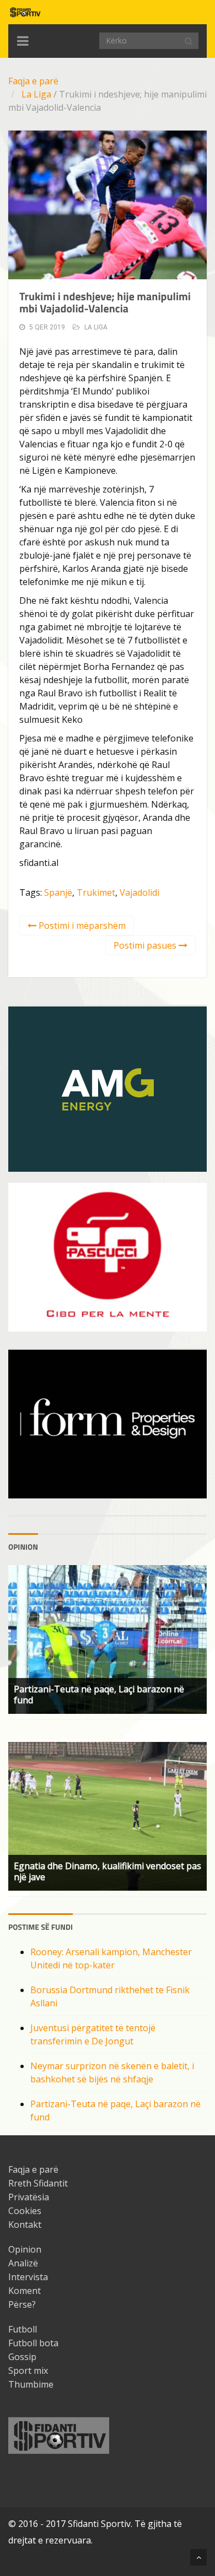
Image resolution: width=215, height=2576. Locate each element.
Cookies (25, 2211)
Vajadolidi (139, 892)
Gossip (22, 2357)
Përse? (22, 2304)
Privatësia (29, 2197)
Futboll (23, 2329)
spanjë (58, 892)
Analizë (23, 2263)
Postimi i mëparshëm (81, 926)
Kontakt (25, 2225)
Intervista (28, 2277)
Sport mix (28, 2371)
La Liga (36, 94)
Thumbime (31, 2384)
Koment (25, 2291)
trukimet (96, 892)
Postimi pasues (146, 945)
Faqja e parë (33, 81)
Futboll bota (33, 2343)
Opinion (25, 2249)
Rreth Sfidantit (38, 2183)
